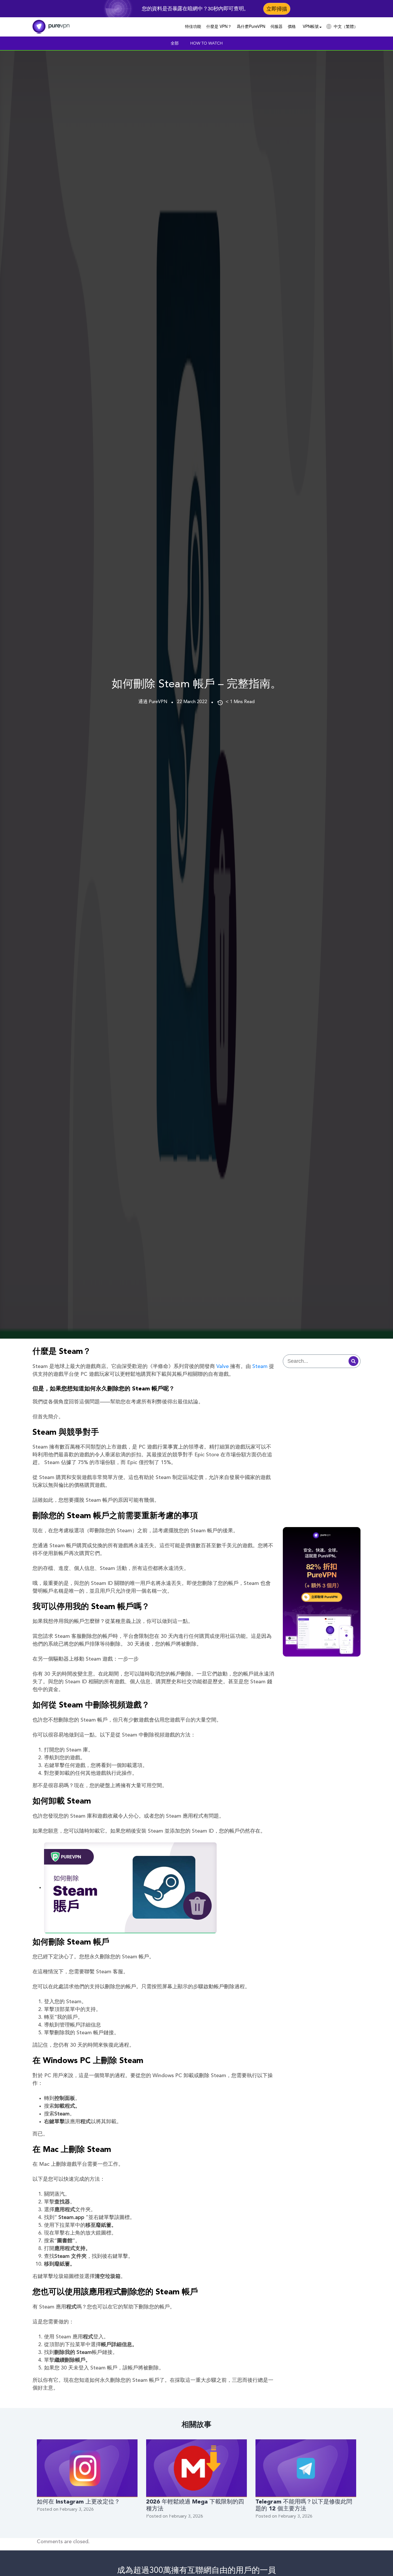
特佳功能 (193, 26)
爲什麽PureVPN (251, 26)
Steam (260, 1367)
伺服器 (276, 26)
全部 (175, 43)
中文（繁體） (346, 26)
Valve (223, 1367)
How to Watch (206, 43)
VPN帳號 (311, 26)
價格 (292, 26)
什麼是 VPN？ (219, 26)
